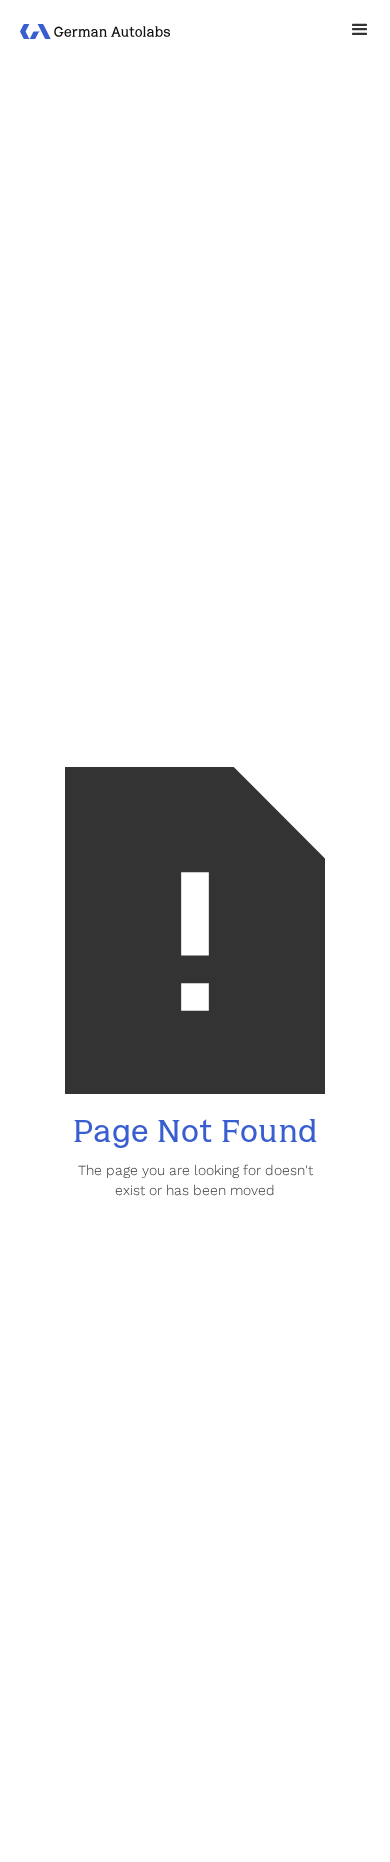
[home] (95, 30)
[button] (360, 30)
